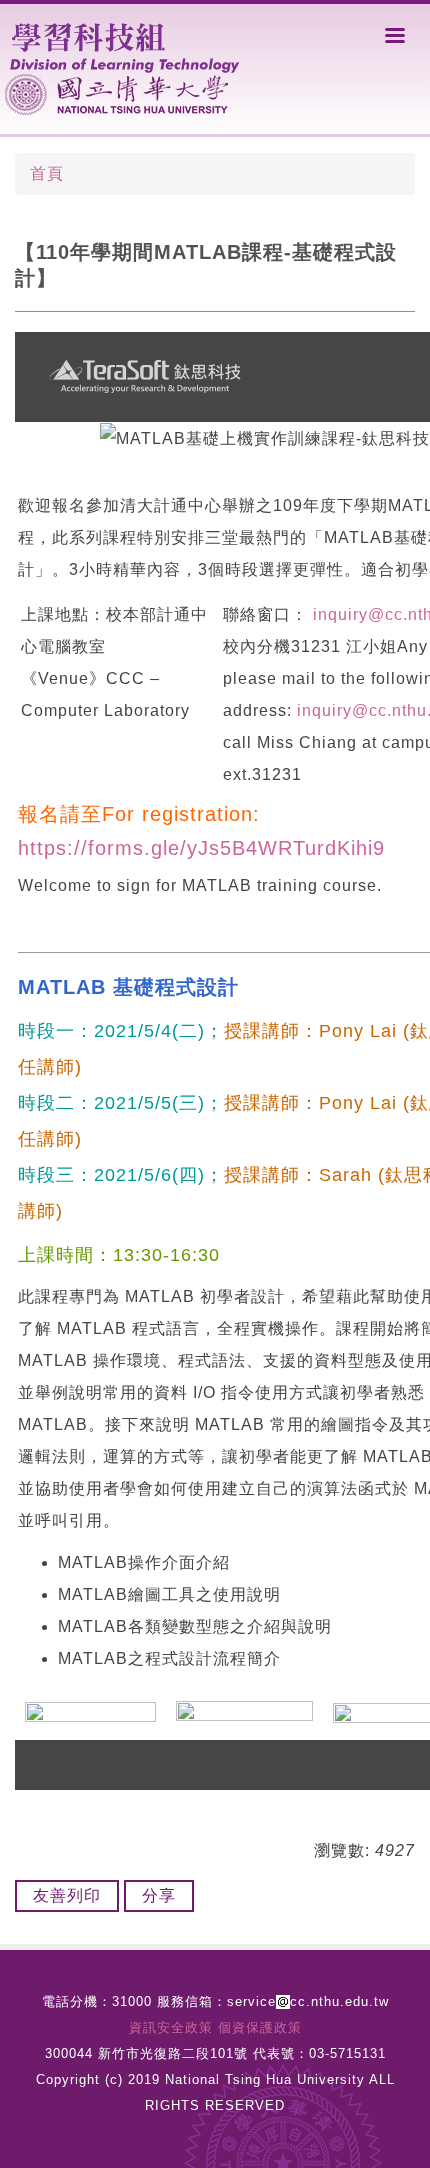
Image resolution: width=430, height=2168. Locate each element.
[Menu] (395, 35)
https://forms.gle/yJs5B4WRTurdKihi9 (201, 848)
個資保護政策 (260, 2027)
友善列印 (67, 1895)
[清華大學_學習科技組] (128, 45)
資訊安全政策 (171, 2027)
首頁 (47, 173)
